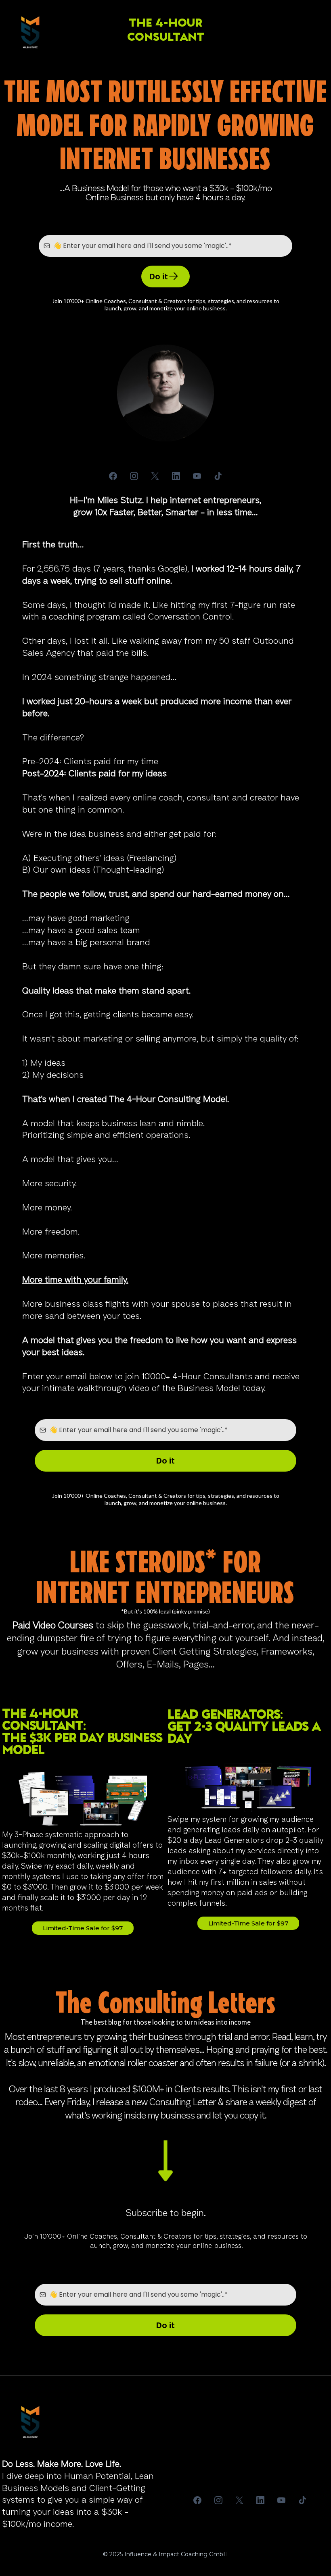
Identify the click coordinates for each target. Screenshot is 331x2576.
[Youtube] (197, 476)
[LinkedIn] (176, 476)
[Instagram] (134, 476)
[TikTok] (218, 476)
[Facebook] (113, 476)
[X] (155, 476)
